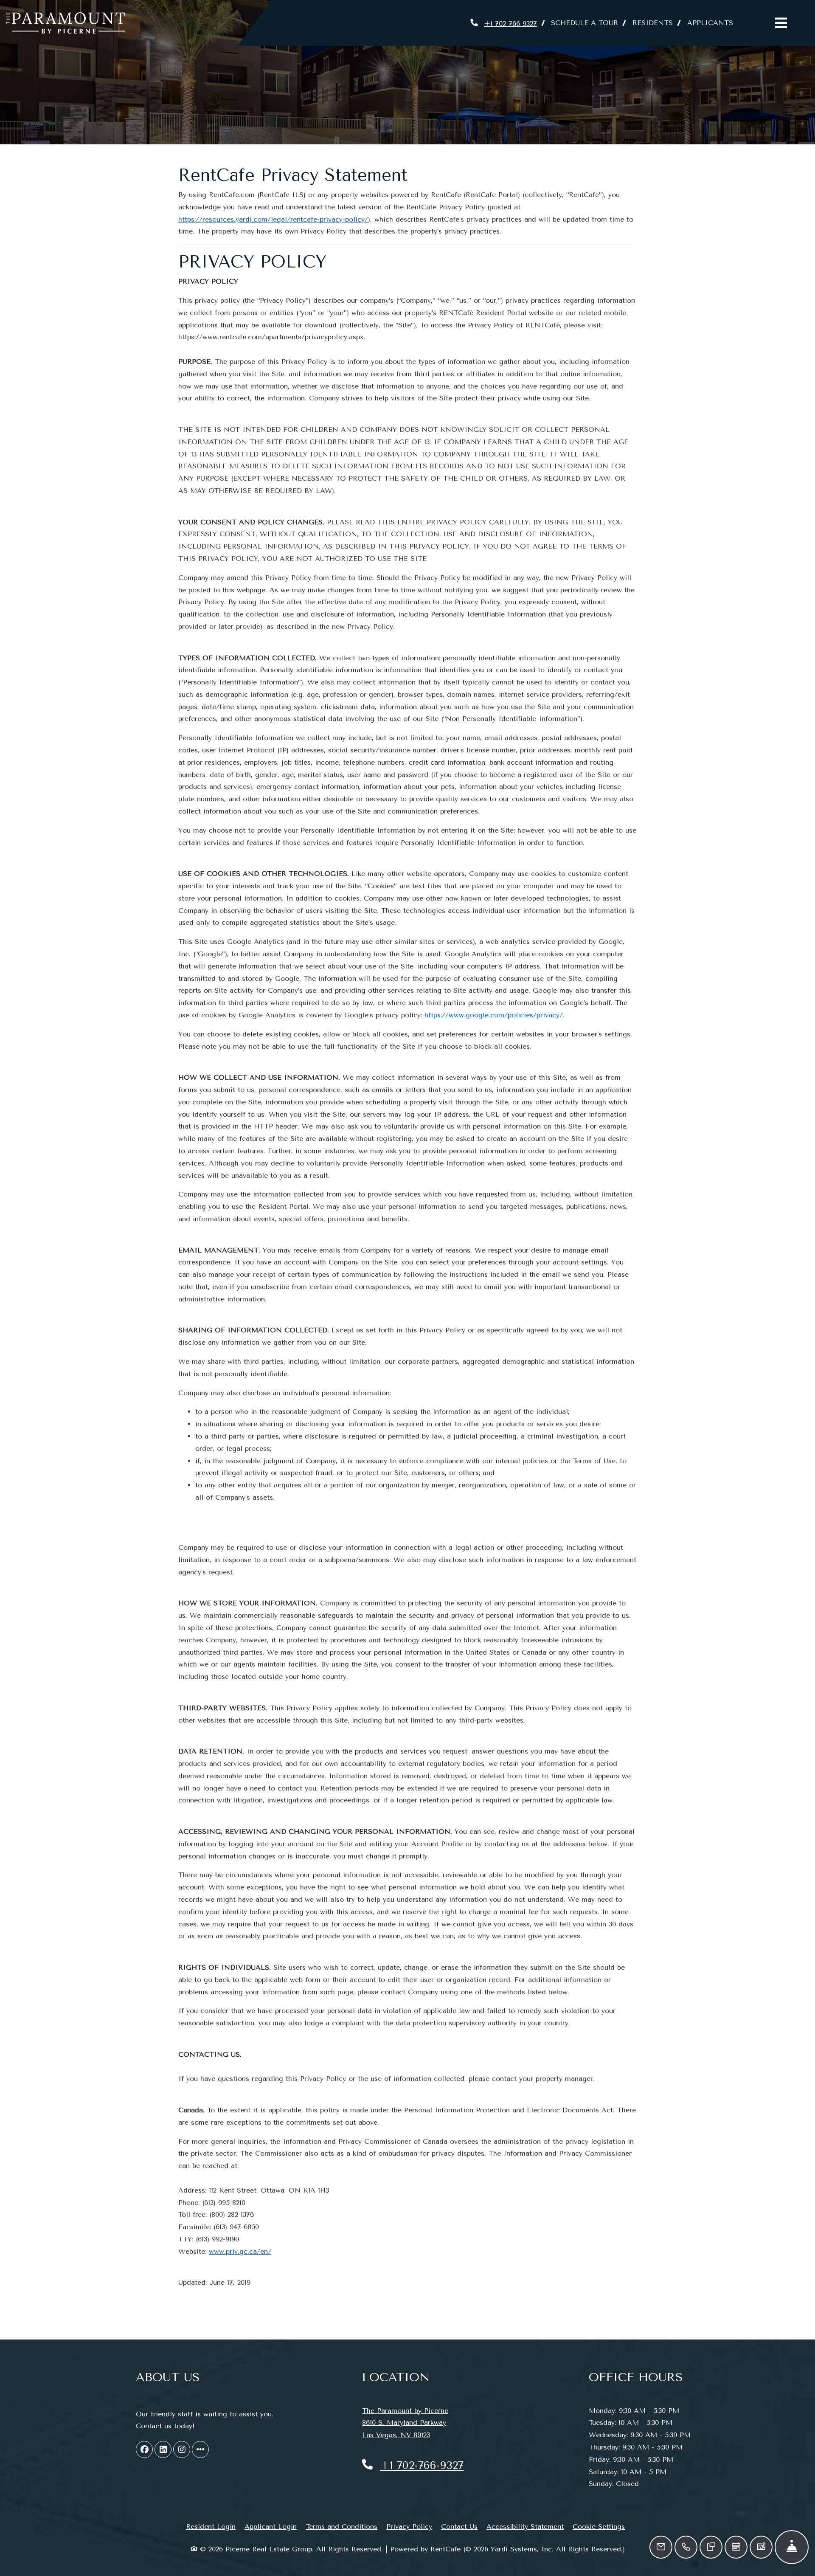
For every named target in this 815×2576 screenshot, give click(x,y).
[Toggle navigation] (781, 23)
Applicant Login (271, 2526)
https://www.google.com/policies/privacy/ (494, 1015)
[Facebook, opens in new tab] (144, 2449)
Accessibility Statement (525, 2526)
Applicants (714, 23)
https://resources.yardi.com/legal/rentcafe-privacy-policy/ (273, 219)
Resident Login (211, 2526)
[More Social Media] (200, 2449)
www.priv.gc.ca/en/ (240, 2251)
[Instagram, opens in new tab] (182, 2449)
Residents (656, 23)
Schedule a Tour (585, 23)
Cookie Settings (599, 2527)
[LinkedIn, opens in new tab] (163, 2449)
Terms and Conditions (341, 2526)
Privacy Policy (409, 2526)
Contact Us (459, 2527)
